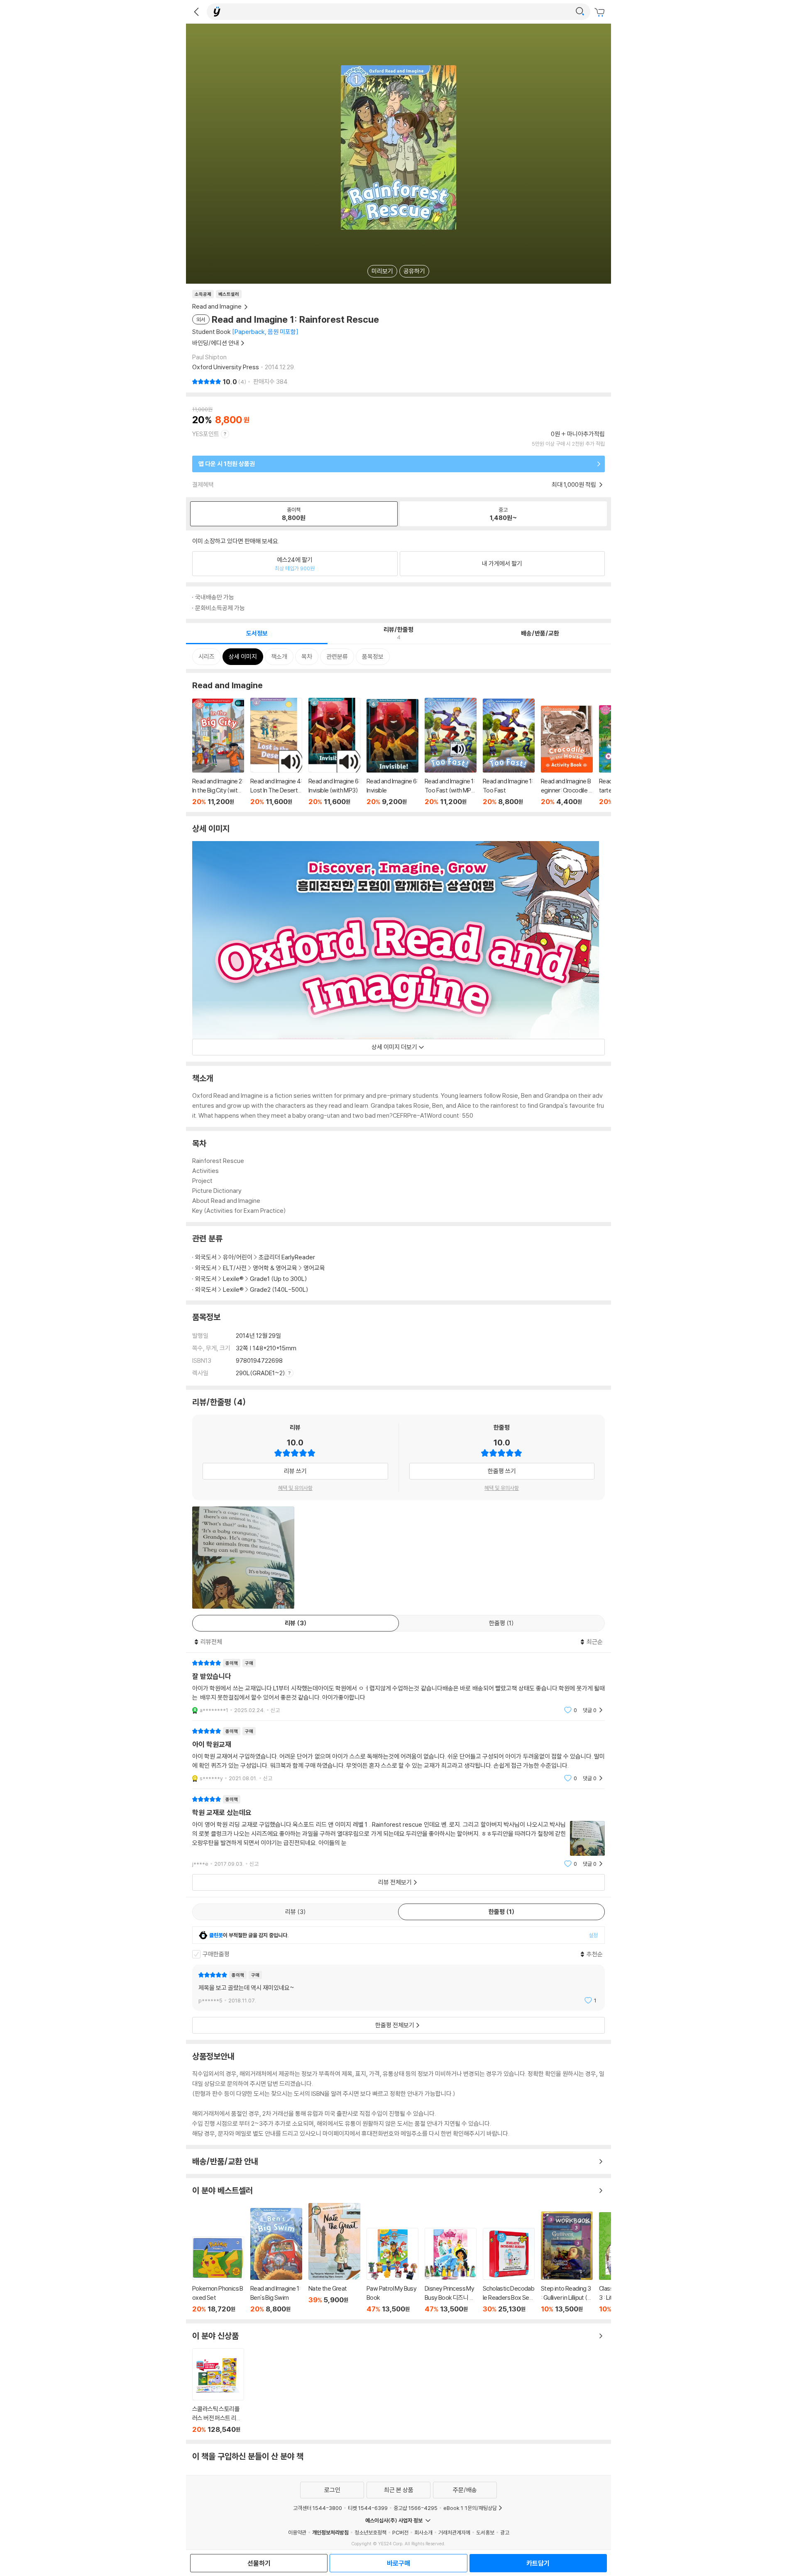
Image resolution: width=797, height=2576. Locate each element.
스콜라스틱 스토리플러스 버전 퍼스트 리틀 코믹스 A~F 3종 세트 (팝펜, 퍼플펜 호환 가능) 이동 (218, 2391)
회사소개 (423, 2532)
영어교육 (314, 1268)
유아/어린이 (238, 1257)
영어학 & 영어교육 (276, 1268)
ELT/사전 (235, 1268)
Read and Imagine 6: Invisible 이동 (392, 752)
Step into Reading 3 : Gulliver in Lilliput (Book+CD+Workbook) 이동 (567, 2262)
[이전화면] (196, 12)
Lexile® (233, 1279)
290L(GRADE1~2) (260, 1373)
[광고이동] (580, 12)
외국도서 (206, 1257)
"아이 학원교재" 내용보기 (398, 1755)
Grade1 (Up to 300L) (279, 1279)
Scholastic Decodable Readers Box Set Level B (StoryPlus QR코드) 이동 (509, 2271)
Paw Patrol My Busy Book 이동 (392, 2271)
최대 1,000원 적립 (575, 485)
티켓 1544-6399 (368, 2508)
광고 (505, 2532)
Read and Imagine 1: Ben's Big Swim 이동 (276, 2261)
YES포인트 (206, 434)
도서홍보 (485, 2532)
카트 (601, 12)
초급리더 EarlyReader (287, 1257)
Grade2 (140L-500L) (279, 1289)
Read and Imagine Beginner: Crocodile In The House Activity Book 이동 (567, 756)
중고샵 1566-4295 (416, 2508)
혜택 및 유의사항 (295, 1488)
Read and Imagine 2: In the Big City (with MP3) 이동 (218, 752)
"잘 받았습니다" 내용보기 (398, 1687)
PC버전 (400, 2532)
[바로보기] (243, 1558)
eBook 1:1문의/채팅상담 (470, 2508)
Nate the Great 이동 (334, 2258)
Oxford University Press (226, 367)
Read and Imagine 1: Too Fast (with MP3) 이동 (451, 752)
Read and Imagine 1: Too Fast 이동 (509, 752)
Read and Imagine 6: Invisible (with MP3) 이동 (334, 752)
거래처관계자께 (454, 2532)
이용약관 (297, 2532)
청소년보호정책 (370, 2532)
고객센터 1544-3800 (318, 2508)
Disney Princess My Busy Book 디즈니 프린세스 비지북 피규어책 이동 (451, 2271)
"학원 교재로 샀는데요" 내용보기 (398, 1831)
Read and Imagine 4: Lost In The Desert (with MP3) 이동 (276, 752)
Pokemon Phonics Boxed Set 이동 (218, 2275)
